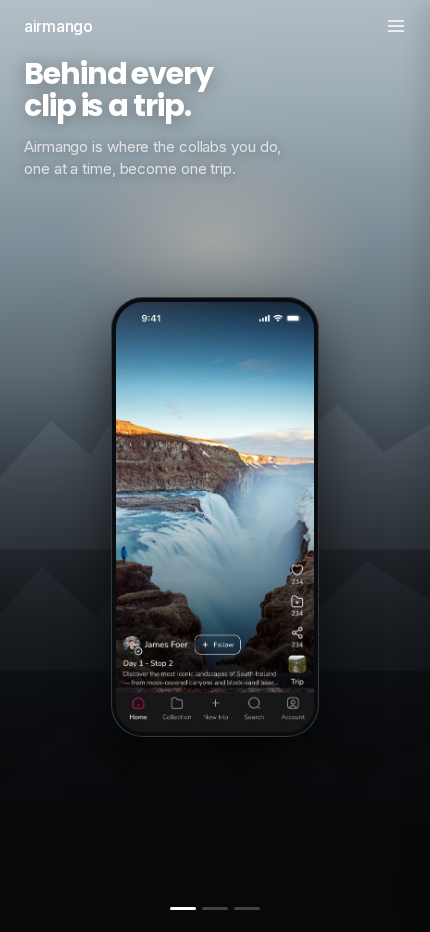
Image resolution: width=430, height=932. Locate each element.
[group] (215, 417)
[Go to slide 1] (183, 908)
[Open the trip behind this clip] (297, 664)
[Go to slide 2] (215, 908)
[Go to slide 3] (247, 908)
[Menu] (396, 26)
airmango (58, 26)
